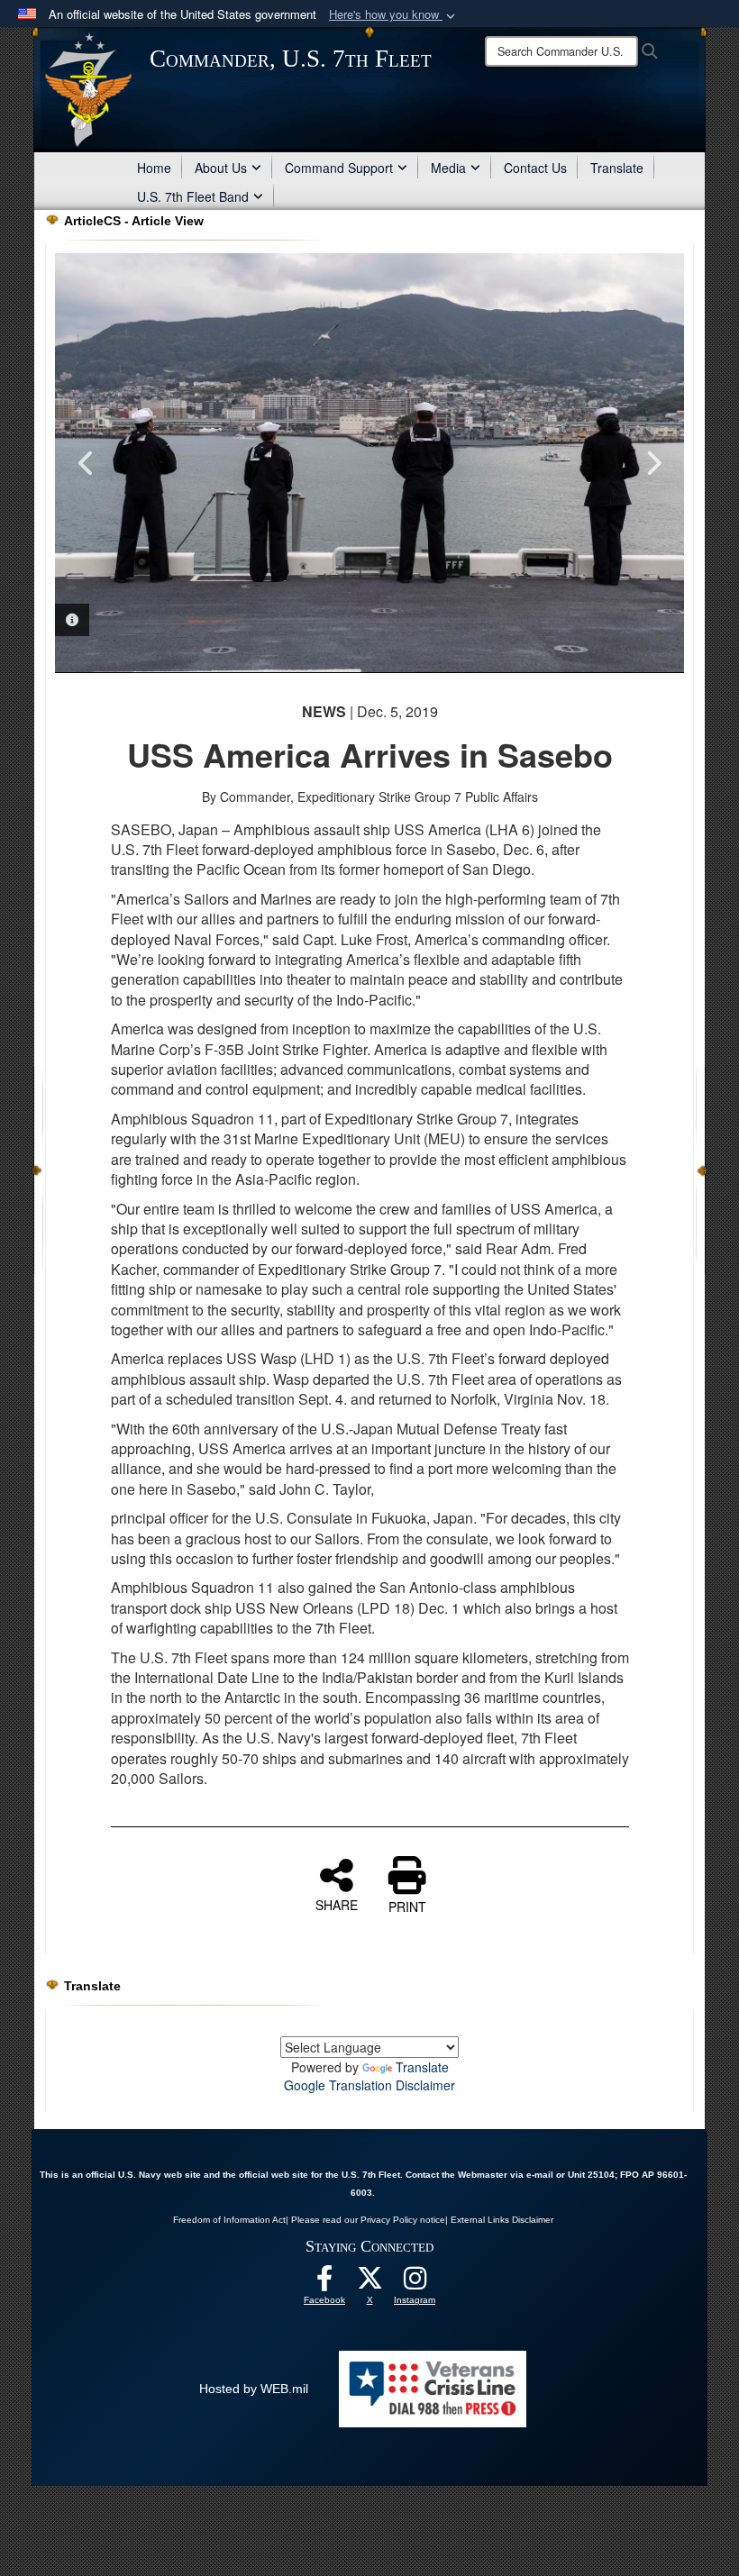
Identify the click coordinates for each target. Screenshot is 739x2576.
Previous (87, 463)
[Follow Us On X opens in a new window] (369, 2283)
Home (154, 168)
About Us (221, 168)
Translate (617, 168)
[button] (394, 15)
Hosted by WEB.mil (254, 2389)
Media (448, 168)
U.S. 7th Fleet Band (193, 196)
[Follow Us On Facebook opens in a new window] (324, 2283)
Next (652, 463)
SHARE (337, 1904)
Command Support (339, 168)
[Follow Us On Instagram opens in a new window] (415, 2283)
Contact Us (535, 168)
